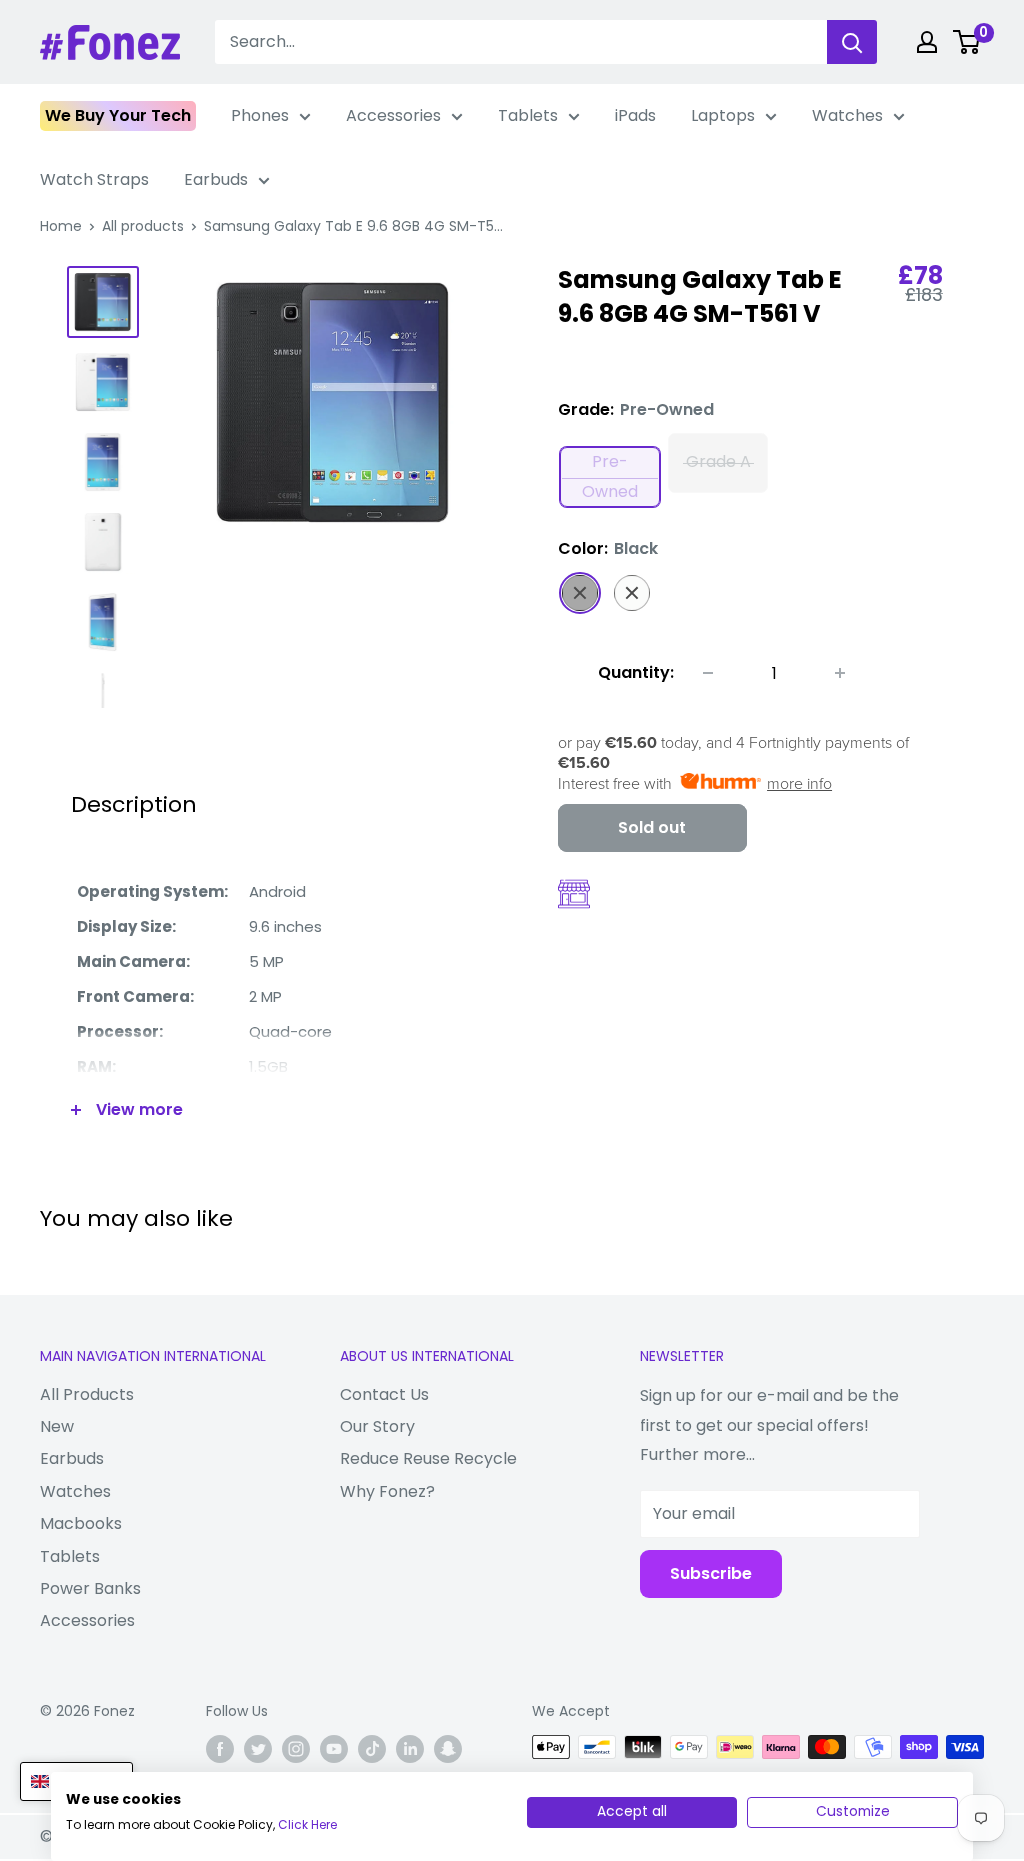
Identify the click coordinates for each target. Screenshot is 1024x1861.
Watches (847, 115)
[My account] (927, 42)
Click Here (307, 1824)
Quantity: (636, 672)
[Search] (852, 42)
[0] (967, 42)
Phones (260, 115)
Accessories (393, 115)
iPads (635, 115)
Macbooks (81, 1523)
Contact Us (384, 1394)
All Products (87, 1394)
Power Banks (90, 1588)
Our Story (377, 1426)
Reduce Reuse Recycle (428, 1458)
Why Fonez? (387, 1491)
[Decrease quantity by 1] (708, 673)
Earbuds (216, 179)
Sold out (652, 827)
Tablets (528, 115)
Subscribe (711, 1573)
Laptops (723, 115)
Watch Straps (94, 179)
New (57, 1426)
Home (61, 226)
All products (143, 226)
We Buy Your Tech (118, 115)
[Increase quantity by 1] (840, 673)
